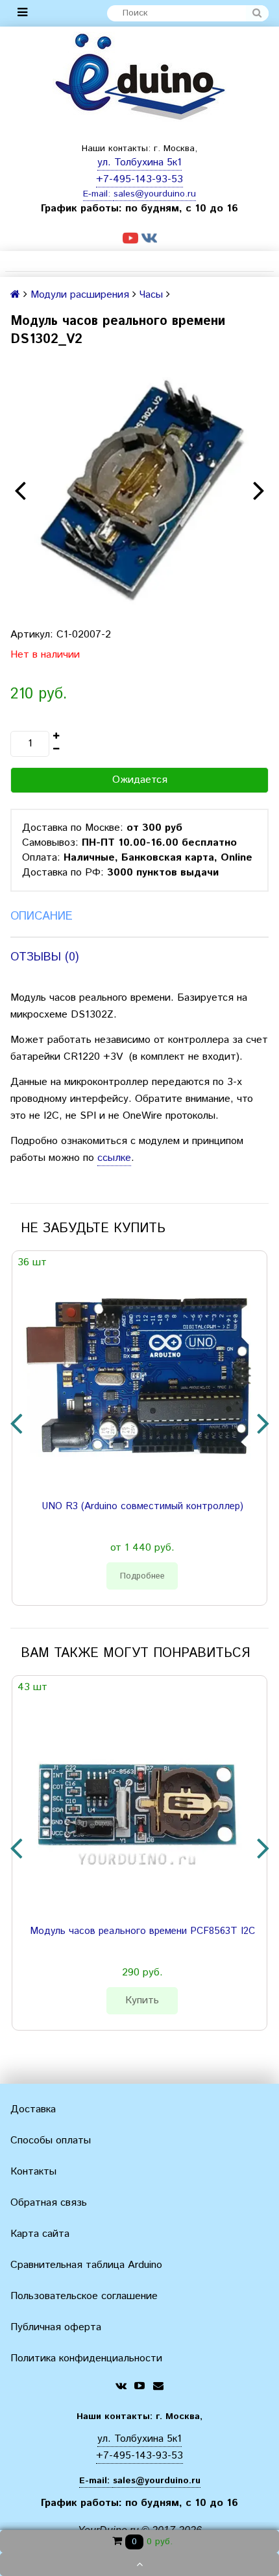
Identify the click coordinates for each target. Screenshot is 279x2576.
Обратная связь (49, 2203)
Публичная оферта (56, 2327)
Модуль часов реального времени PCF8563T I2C (142, 1931)
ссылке (114, 1158)
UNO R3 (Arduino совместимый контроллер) (142, 1507)
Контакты (33, 2172)
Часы (151, 295)
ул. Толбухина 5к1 (139, 162)
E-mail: (98, 194)
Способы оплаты (51, 2141)
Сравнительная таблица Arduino (86, 2265)
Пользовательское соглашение (84, 2296)
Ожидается (140, 780)
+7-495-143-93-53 (139, 179)
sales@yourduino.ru (155, 194)
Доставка (33, 2109)
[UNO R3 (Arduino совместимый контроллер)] (137, 1381)
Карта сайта (40, 2234)
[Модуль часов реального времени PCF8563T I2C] (137, 1806)
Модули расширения (80, 295)
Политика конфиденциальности (86, 2358)
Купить (142, 2000)
